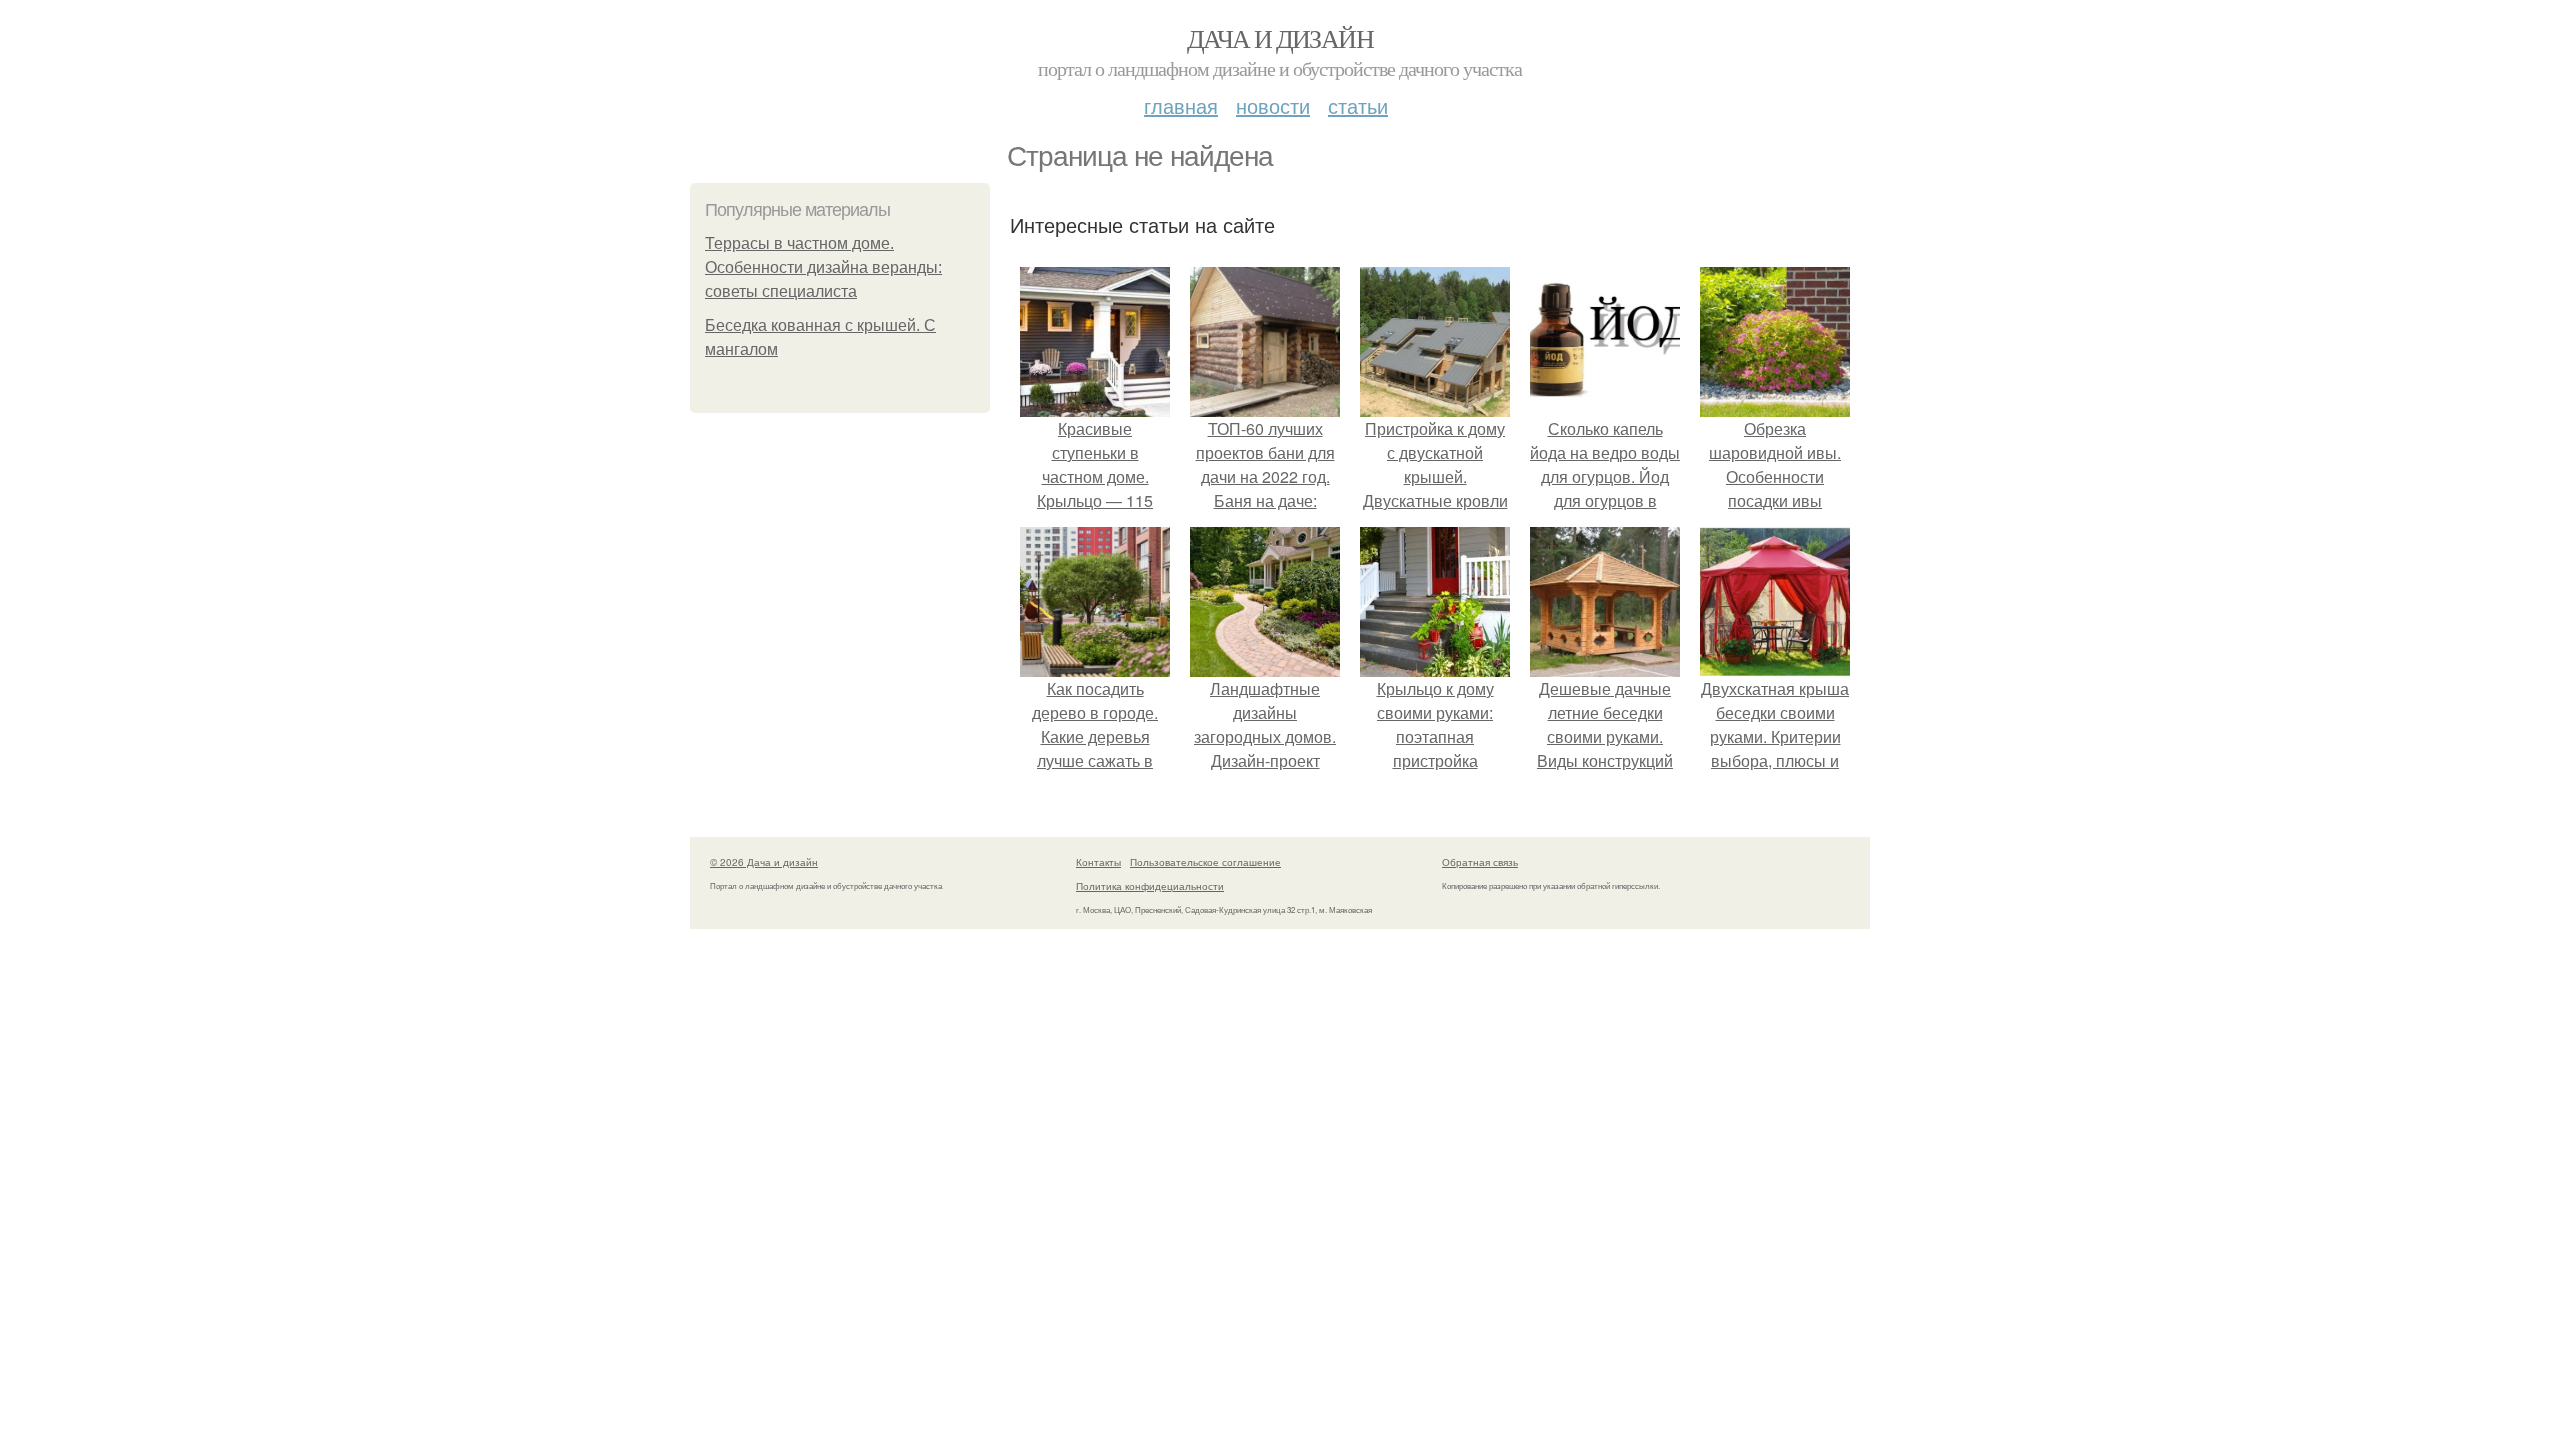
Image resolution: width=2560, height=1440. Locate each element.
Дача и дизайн (1280, 38)
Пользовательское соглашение (1205, 862)
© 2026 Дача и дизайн (764, 862)
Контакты (1098, 862)
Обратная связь (1480, 862)
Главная (1181, 105)
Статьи (1358, 105)
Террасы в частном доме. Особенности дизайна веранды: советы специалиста (823, 267)
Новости (1273, 105)
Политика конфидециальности (1150, 886)
